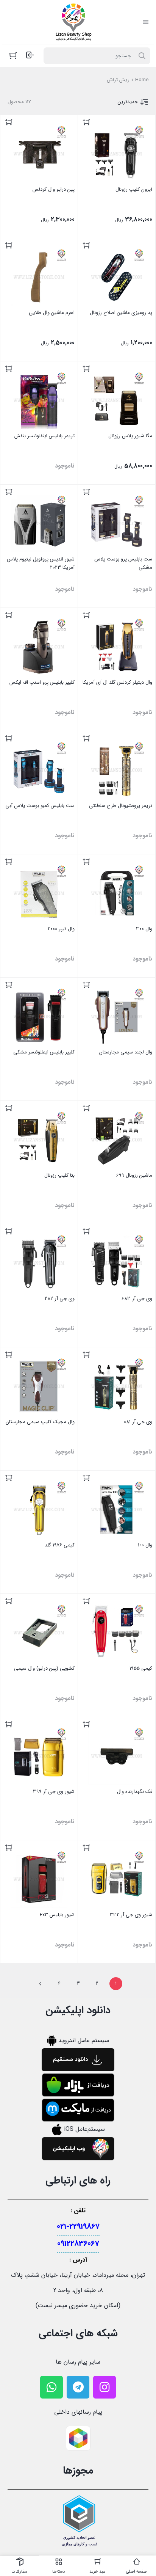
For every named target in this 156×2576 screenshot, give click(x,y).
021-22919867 (78, 2227)
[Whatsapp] (51, 2387)
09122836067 (78, 2244)
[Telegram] (78, 2387)
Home (142, 80)
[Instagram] (105, 2387)
